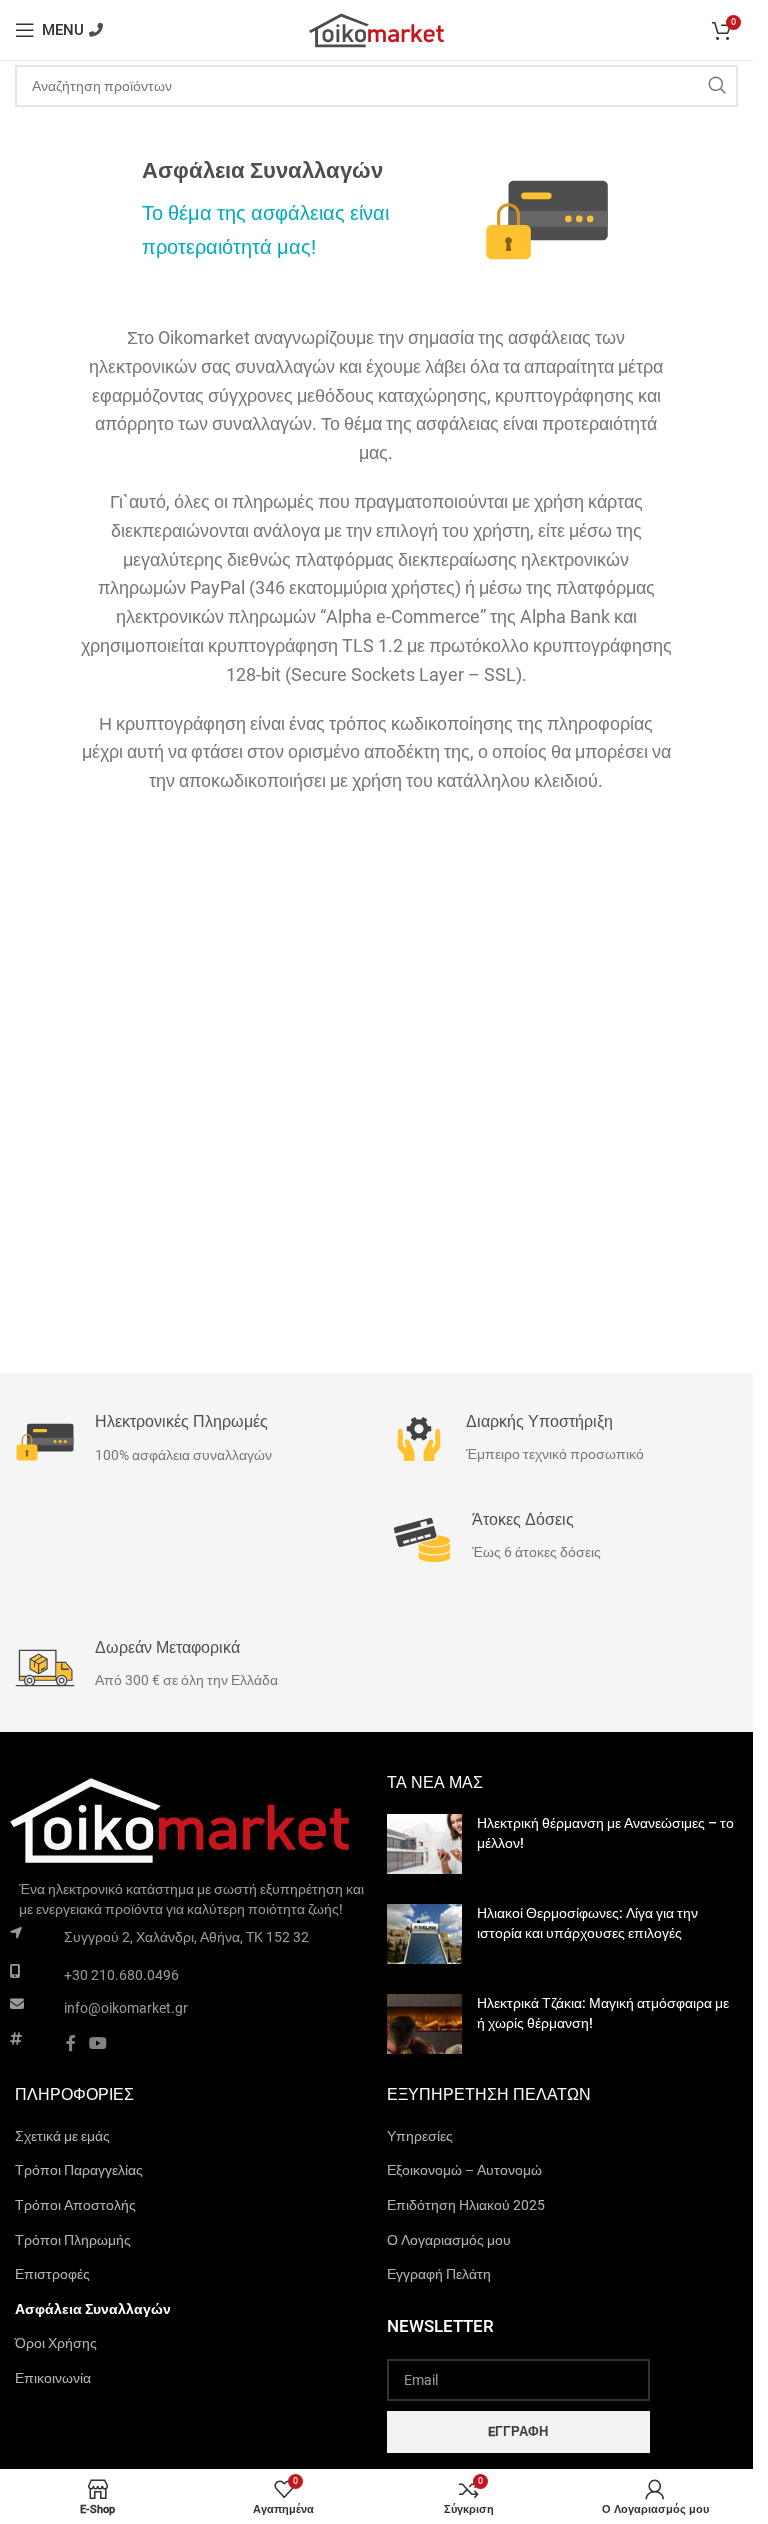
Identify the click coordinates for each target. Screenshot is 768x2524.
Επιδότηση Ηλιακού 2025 (466, 2205)
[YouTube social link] (98, 2043)
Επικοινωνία (53, 2378)
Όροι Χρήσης (56, 2343)
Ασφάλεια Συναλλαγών (93, 2309)
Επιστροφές (52, 2274)
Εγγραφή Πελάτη (439, 2274)
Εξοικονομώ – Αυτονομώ (464, 2170)
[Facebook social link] (71, 2043)
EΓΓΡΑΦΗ (518, 2431)
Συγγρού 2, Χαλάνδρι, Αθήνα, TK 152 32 (186, 1937)
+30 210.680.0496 (121, 1975)
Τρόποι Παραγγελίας (79, 2170)
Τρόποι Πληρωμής (73, 2240)
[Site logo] (377, 29)
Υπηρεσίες (420, 2136)
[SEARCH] (717, 86)
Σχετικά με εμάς (62, 2136)
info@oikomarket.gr (126, 2008)
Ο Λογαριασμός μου (449, 2240)
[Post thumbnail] (424, 1844)
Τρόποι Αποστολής (75, 2205)
